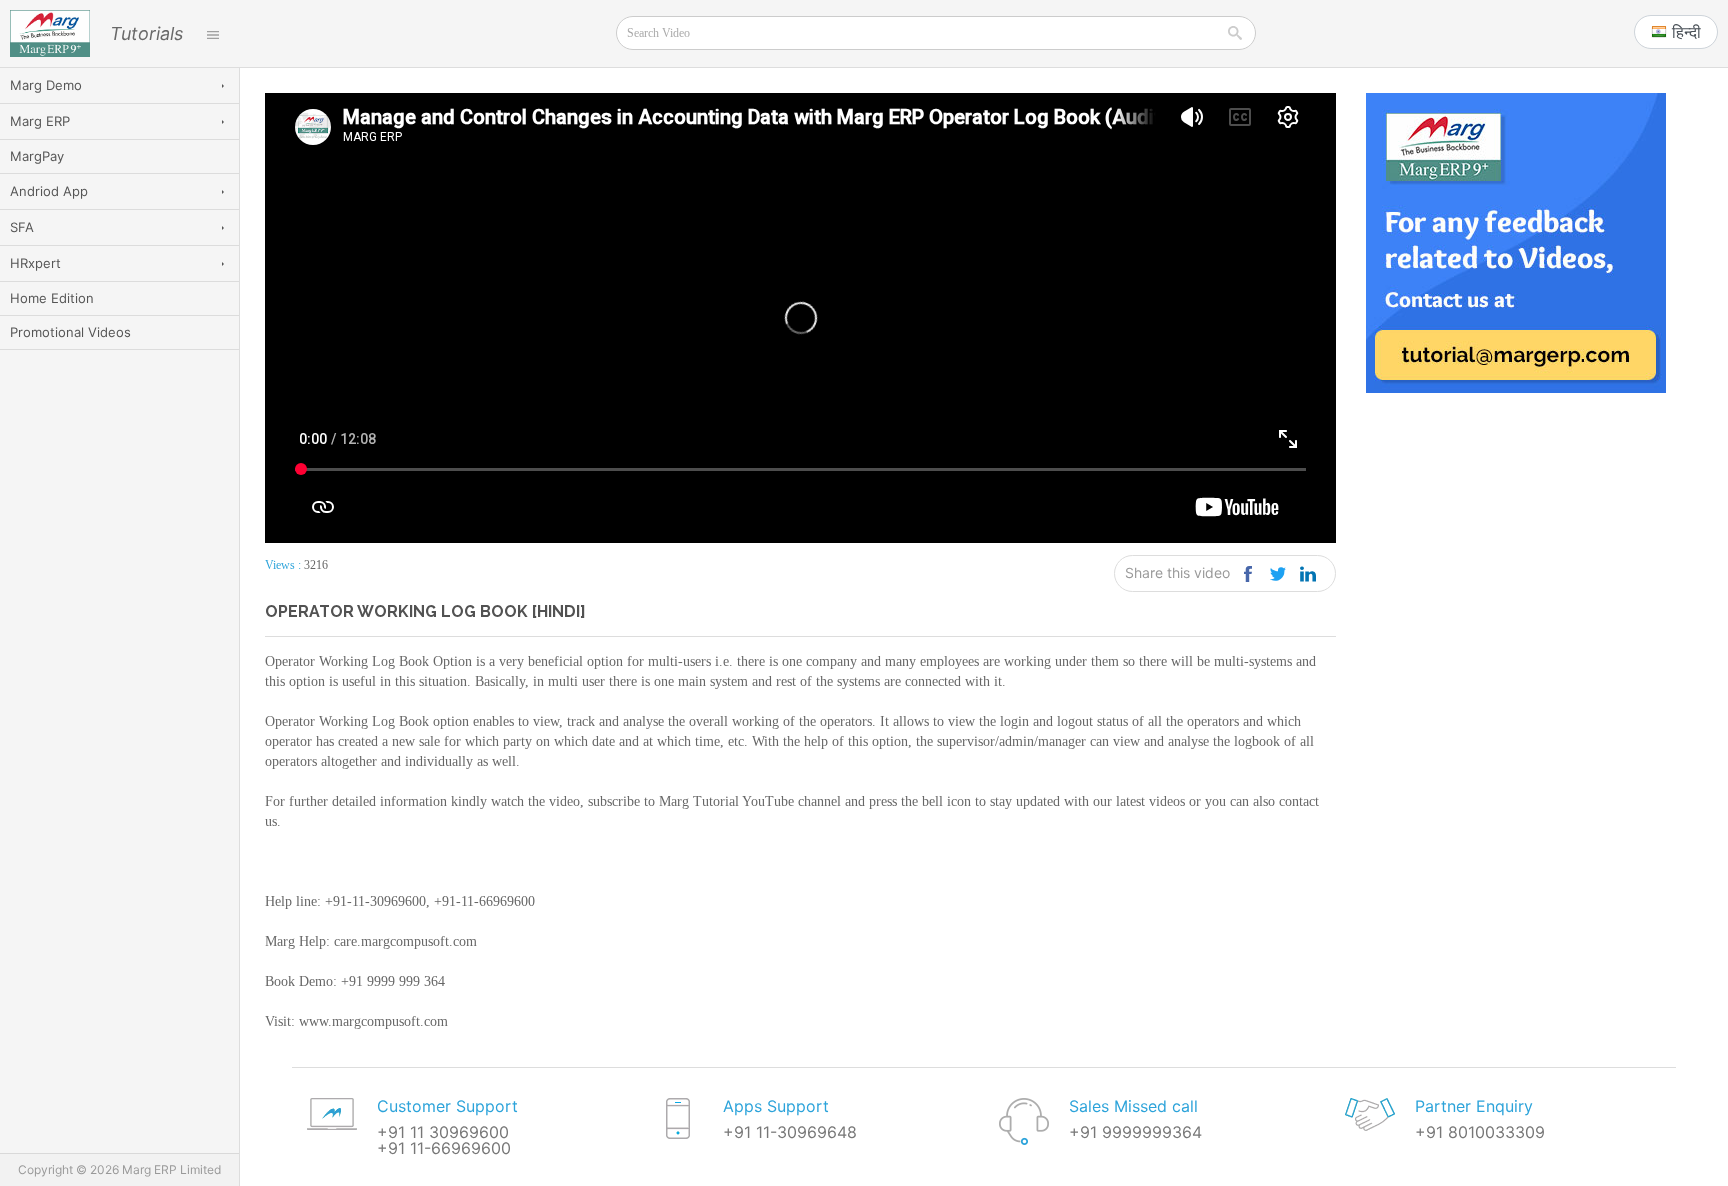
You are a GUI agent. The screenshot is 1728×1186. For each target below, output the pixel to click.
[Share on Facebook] (1247, 573)
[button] (1676, 32)
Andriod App (49, 191)
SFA (22, 227)
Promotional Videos (70, 332)
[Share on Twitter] (1277, 573)
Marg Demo (46, 85)
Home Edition (52, 298)
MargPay (37, 156)
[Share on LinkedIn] (1307, 573)
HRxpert (35, 263)
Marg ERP (40, 121)
